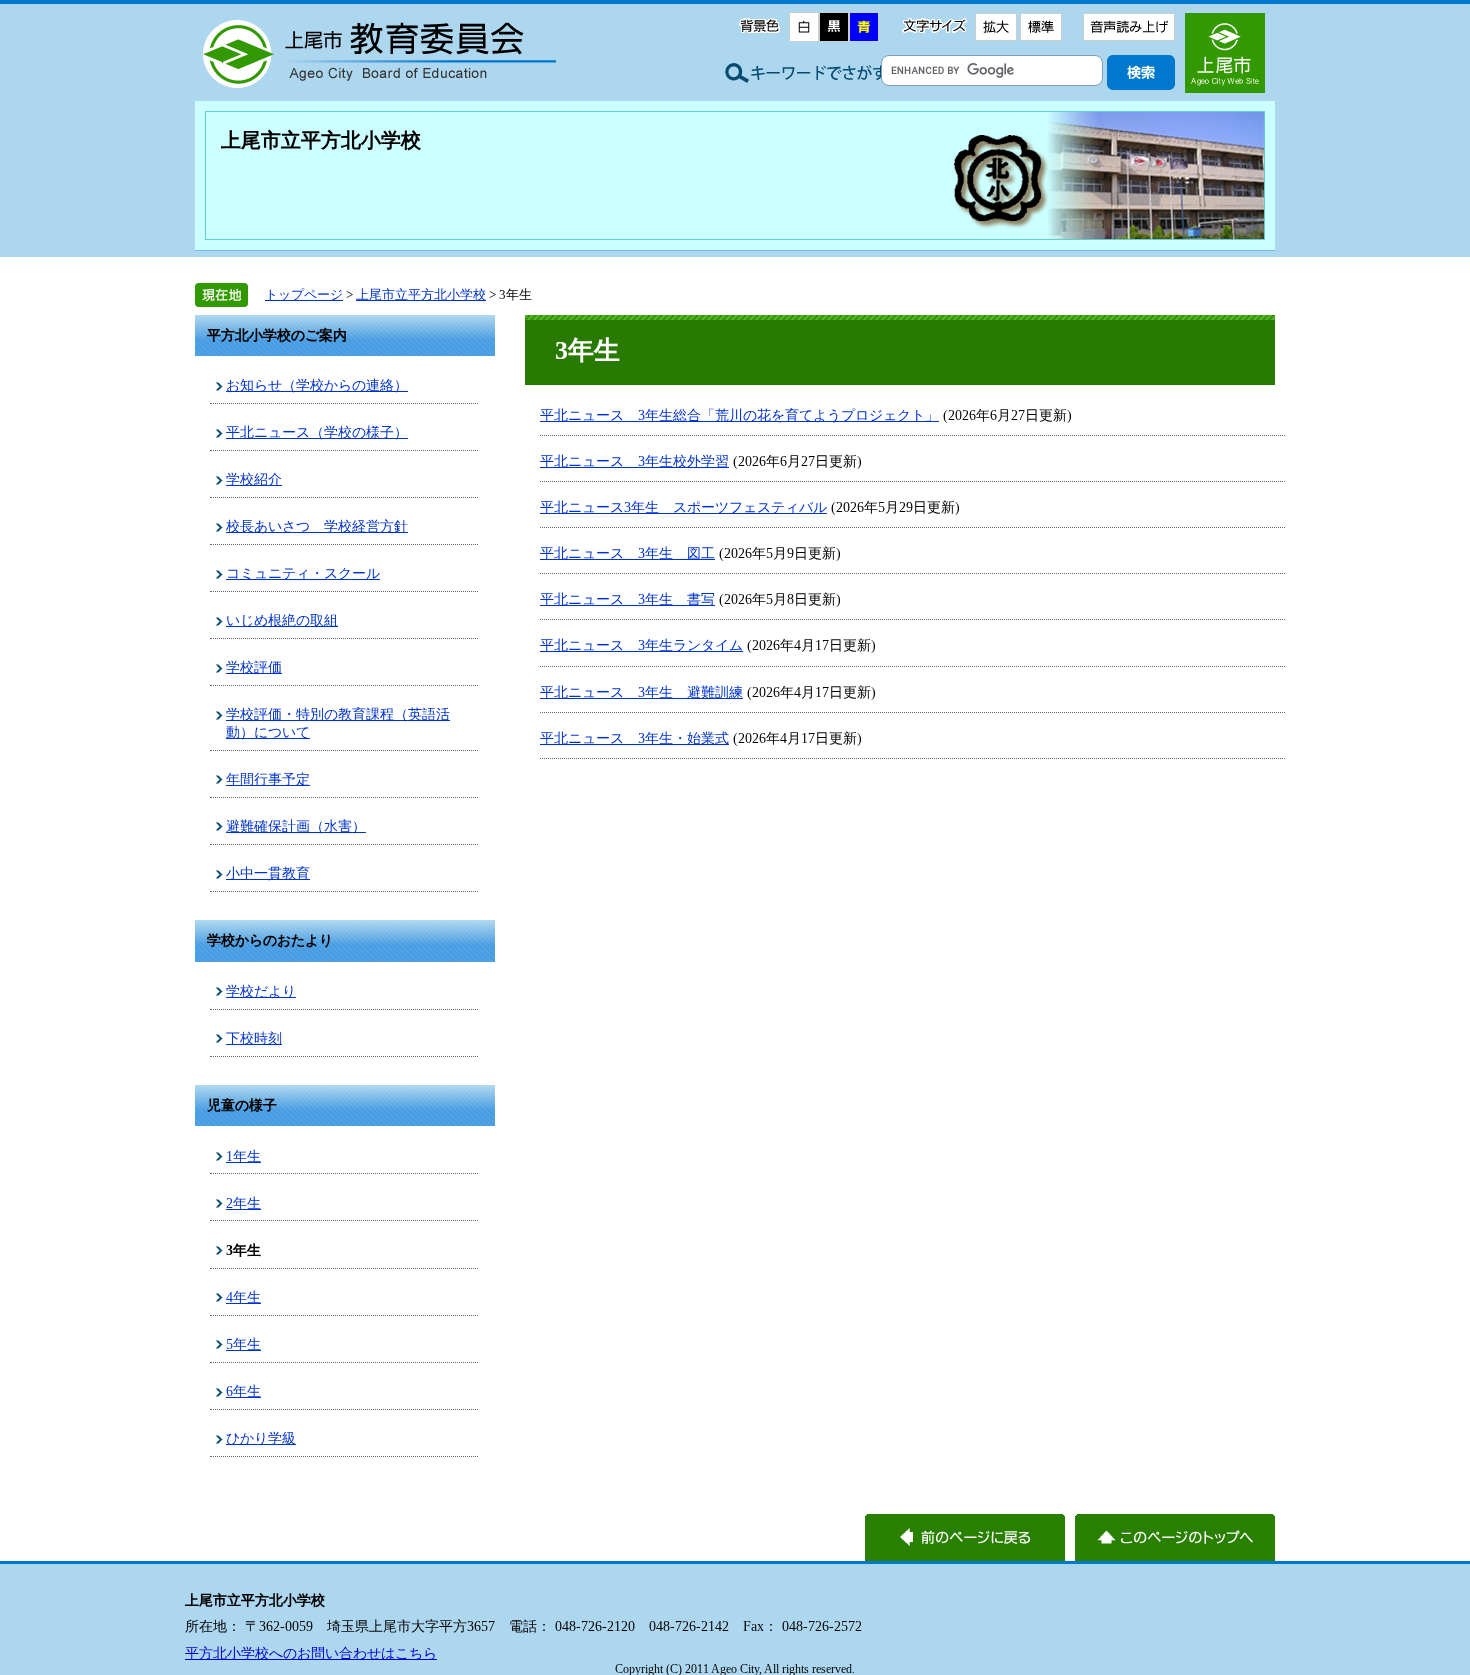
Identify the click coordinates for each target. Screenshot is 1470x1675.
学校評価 (254, 667)
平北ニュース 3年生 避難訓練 (641, 692)
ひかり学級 (261, 1438)
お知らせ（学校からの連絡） (317, 385)
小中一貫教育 (268, 873)
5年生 (243, 1344)
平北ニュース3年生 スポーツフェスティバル (683, 507)
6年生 (243, 1391)
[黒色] (834, 27)
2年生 (243, 1203)
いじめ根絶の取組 (282, 620)
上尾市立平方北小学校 (321, 140)
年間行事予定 (268, 779)
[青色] (864, 27)
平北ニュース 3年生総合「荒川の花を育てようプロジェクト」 (739, 415)
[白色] (804, 27)
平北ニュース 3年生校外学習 (634, 461)
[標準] (1040, 27)
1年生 (243, 1156)
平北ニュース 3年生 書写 (627, 599)
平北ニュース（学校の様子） (317, 432)
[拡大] (995, 27)
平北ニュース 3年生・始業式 (634, 738)
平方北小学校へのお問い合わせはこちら (311, 1653)
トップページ (304, 294)
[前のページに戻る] (965, 1537)
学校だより (261, 991)
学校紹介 (254, 479)
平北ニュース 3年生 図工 (627, 553)
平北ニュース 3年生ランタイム (641, 645)
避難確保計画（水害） (296, 826)
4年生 (243, 1297)
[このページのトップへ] (1175, 1537)
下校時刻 (254, 1038)
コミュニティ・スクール (303, 573)
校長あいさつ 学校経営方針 (317, 526)
